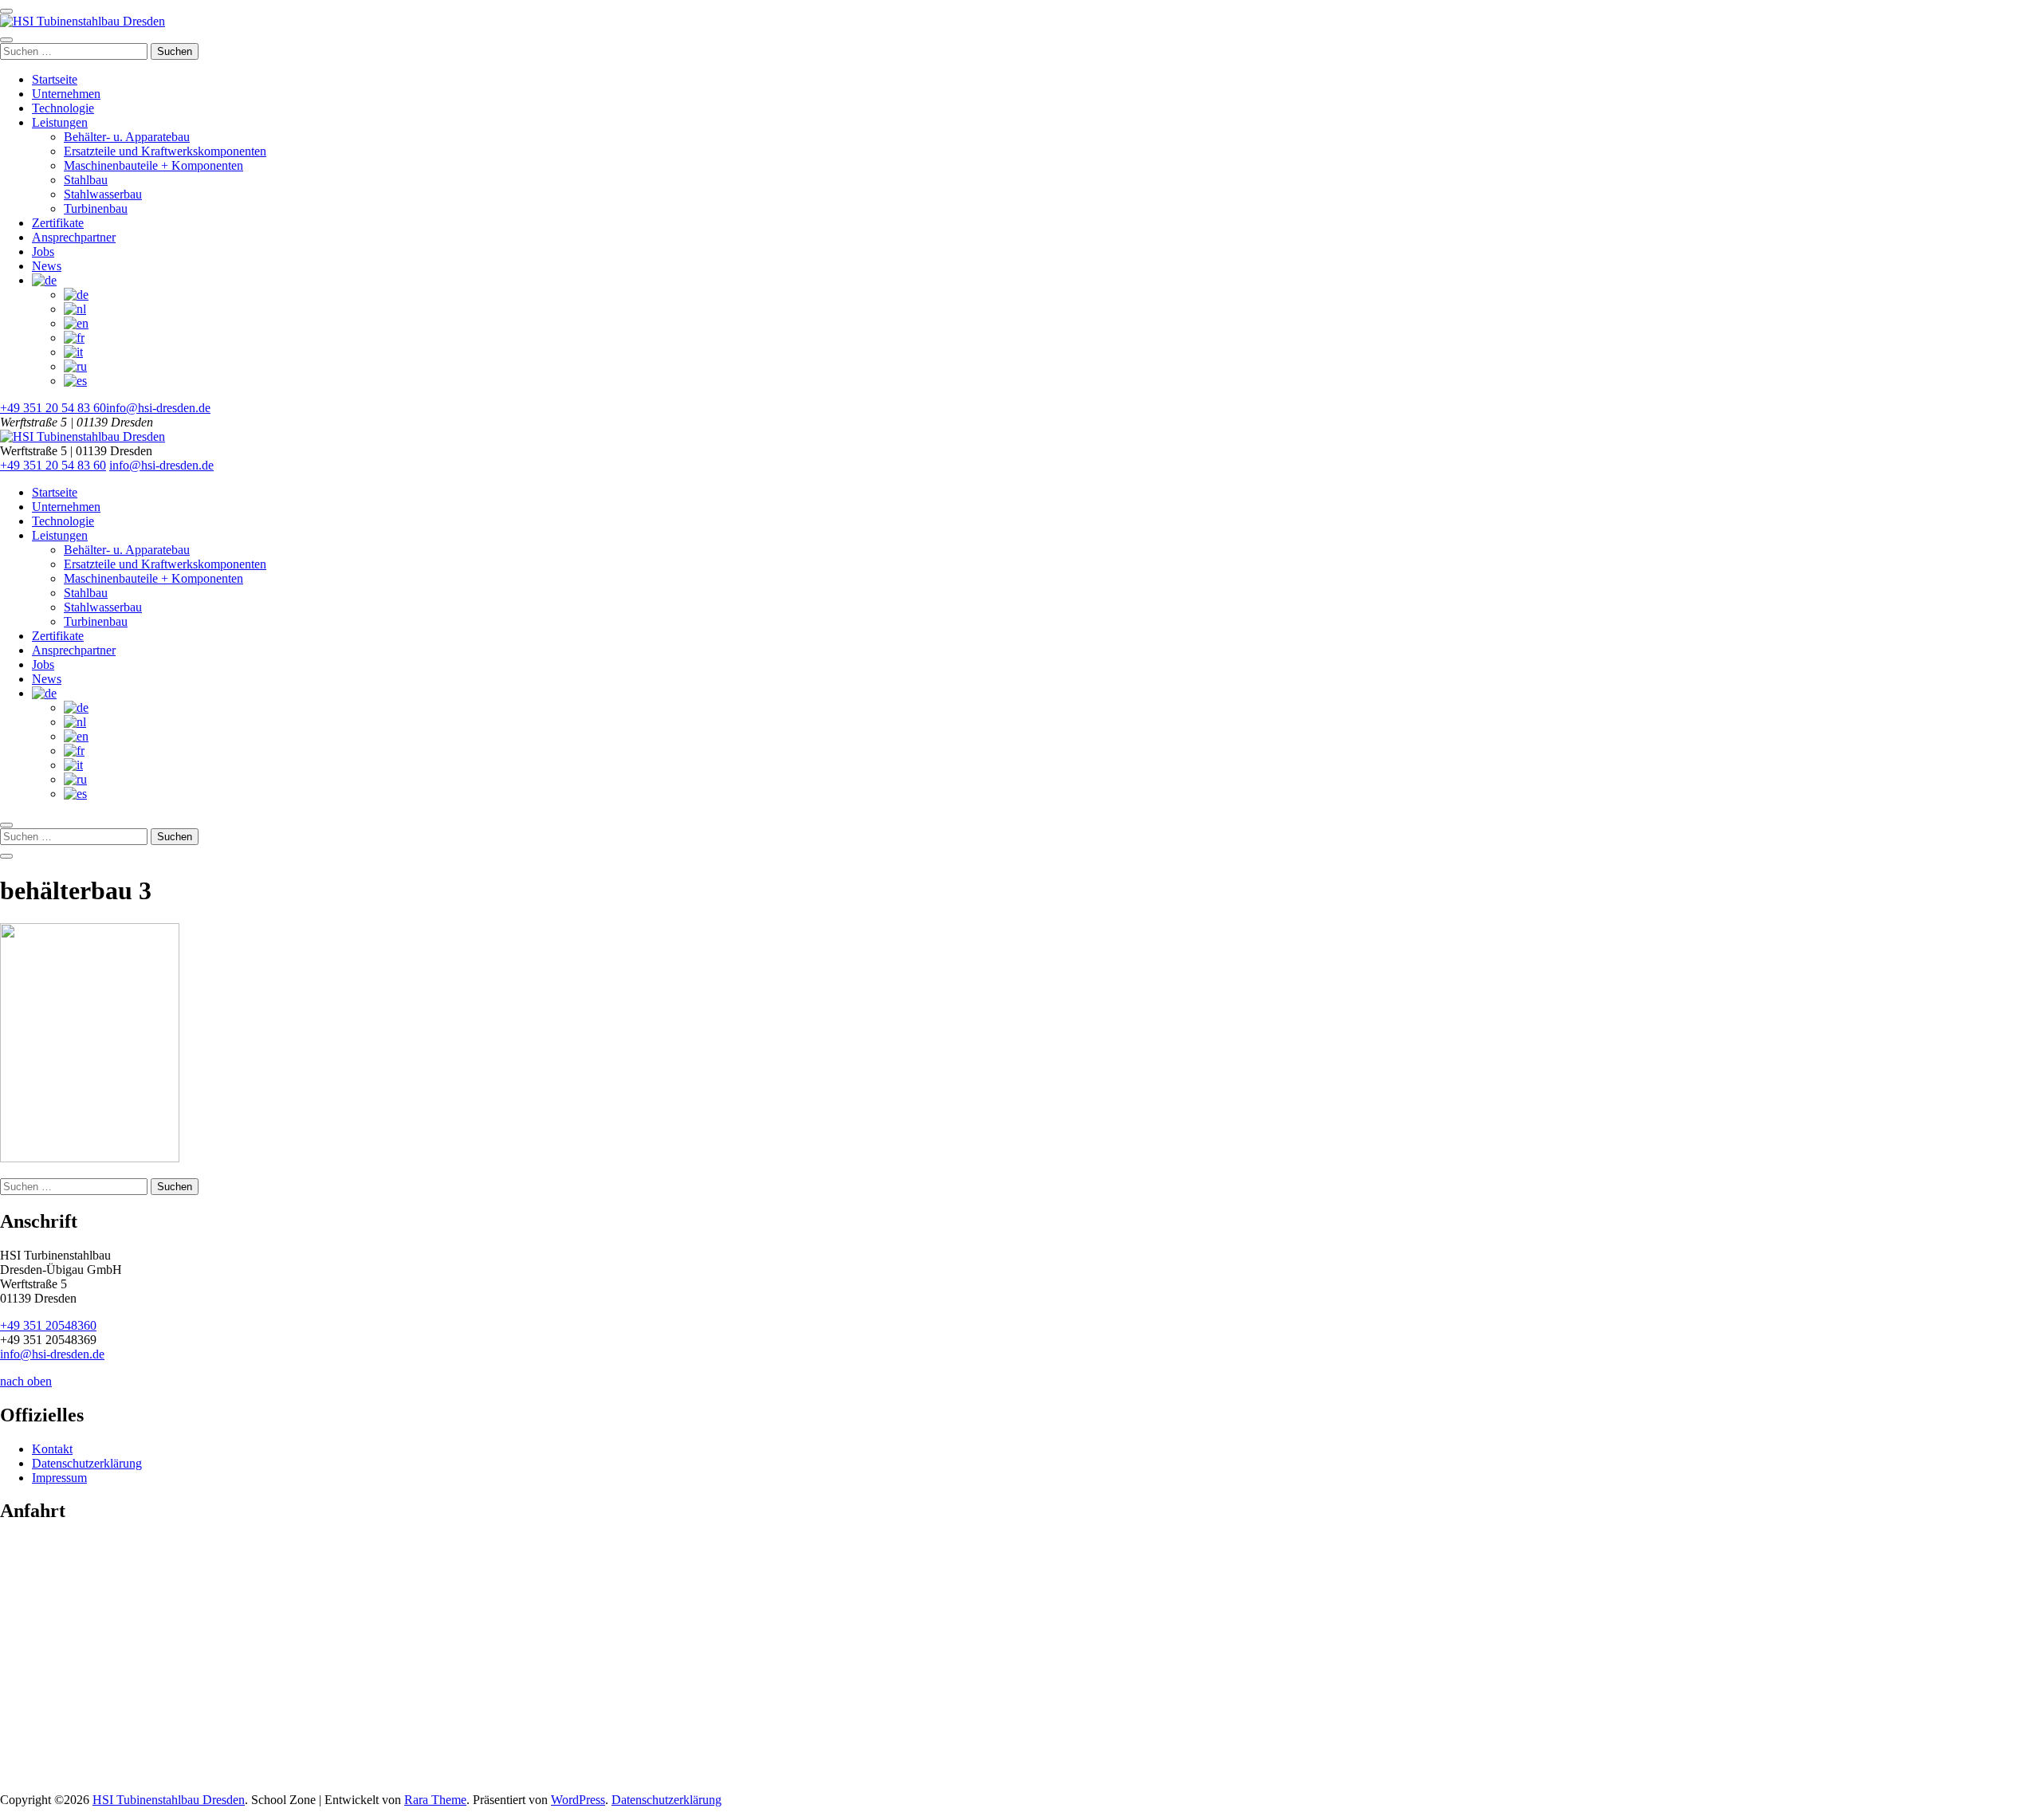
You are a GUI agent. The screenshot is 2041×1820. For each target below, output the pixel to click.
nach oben (26, 1381)
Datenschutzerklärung (87, 1463)
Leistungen (60, 122)
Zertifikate (58, 223)
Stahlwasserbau (103, 194)
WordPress (578, 1800)
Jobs (43, 252)
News (47, 266)
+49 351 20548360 (48, 1325)
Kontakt (52, 1449)
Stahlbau (86, 180)
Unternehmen (66, 94)
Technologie (63, 108)
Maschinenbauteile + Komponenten (153, 165)
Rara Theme (435, 1800)
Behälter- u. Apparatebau (127, 137)
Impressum (59, 1478)
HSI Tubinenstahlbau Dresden (169, 1800)
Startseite (55, 79)
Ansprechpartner (74, 237)
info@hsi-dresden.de (158, 408)
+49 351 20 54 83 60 (53, 408)
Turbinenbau (96, 208)
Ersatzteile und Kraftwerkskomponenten (165, 151)
